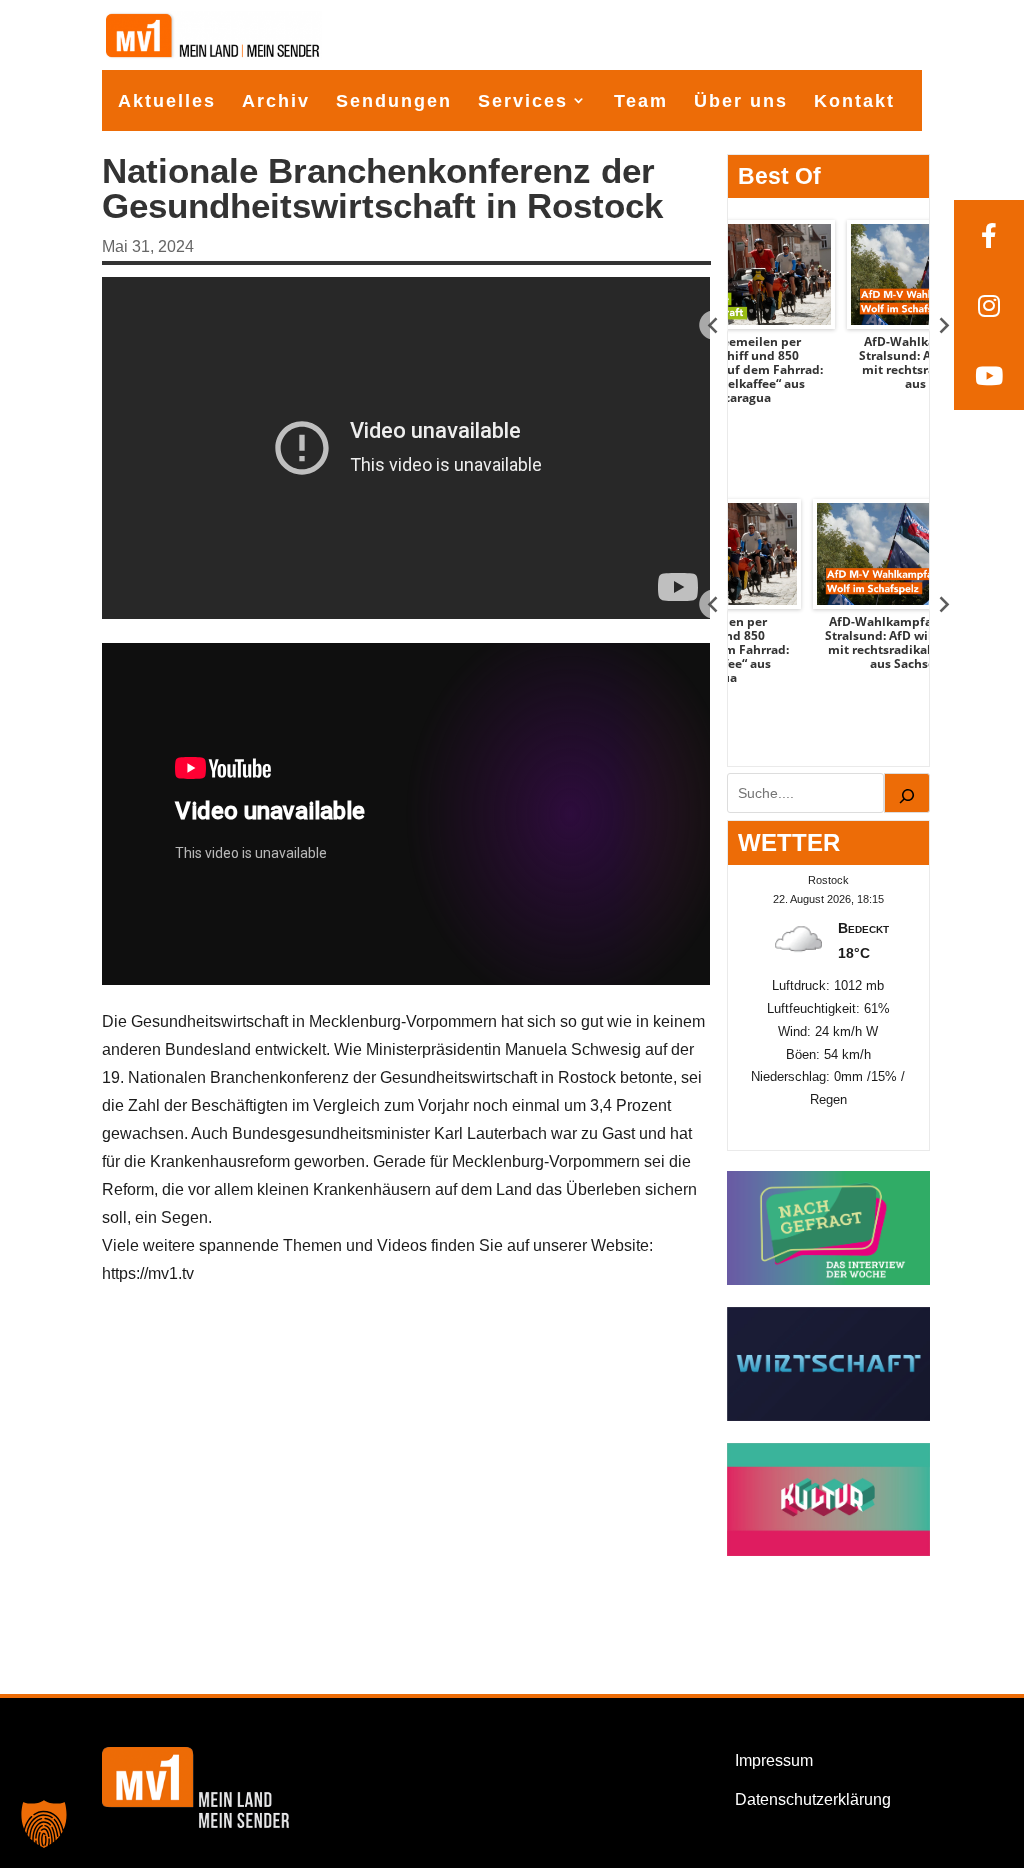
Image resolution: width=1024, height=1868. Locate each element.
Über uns (741, 101)
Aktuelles (167, 101)
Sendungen (394, 101)
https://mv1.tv (148, 1273)
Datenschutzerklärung (813, 1799)
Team (641, 101)
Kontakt (854, 101)
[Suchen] (907, 793)
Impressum (774, 1760)
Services (523, 101)
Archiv (276, 101)
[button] (44, 1824)
